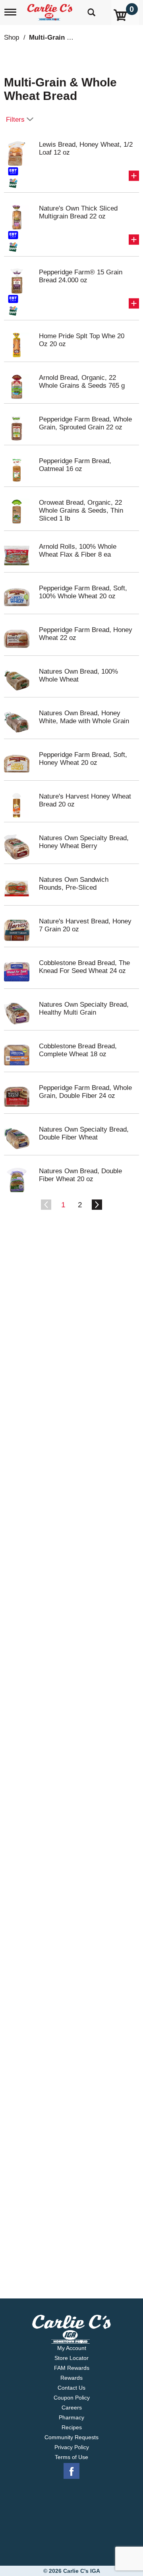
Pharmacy (71, 2417)
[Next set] (97, 1205)
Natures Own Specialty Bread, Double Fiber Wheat (84, 1133)
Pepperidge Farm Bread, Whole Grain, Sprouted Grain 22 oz (85, 423)
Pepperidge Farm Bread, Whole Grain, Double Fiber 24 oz (85, 1092)
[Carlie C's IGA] (51, 10)
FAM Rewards (72, 2368)
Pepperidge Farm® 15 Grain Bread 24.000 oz (81, 276)
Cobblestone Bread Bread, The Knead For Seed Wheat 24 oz (84, 967)
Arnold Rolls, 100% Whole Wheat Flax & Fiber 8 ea (78, 551)
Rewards (71, 2378)
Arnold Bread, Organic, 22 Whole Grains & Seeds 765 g (82, 382)
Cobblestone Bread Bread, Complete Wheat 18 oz (78, 1050)
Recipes (72, 2427)
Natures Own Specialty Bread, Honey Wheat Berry (84, 842)
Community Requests (71, 2437)
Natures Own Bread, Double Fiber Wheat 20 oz (80, 1175)
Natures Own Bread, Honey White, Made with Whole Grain (84, 717)
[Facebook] (71, 2471)
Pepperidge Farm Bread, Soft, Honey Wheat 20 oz (83, 759)
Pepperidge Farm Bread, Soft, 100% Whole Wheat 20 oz (83, 592)
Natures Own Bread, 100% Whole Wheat (78, 675)
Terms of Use (71, 2457)
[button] (134, 176)
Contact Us (71, 2388)
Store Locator (71, 2358)
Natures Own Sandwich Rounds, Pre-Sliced (74, 884)
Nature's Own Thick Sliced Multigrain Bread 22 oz (78, 212)
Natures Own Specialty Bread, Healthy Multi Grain (84, 1008)
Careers (72, 2407)
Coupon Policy (72, 2398)
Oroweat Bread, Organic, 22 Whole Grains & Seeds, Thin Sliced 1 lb (81, 510)
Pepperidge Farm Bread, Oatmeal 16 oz (75, 465)
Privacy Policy (72, 2447)
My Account (72, 2348)
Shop (12, 37)
